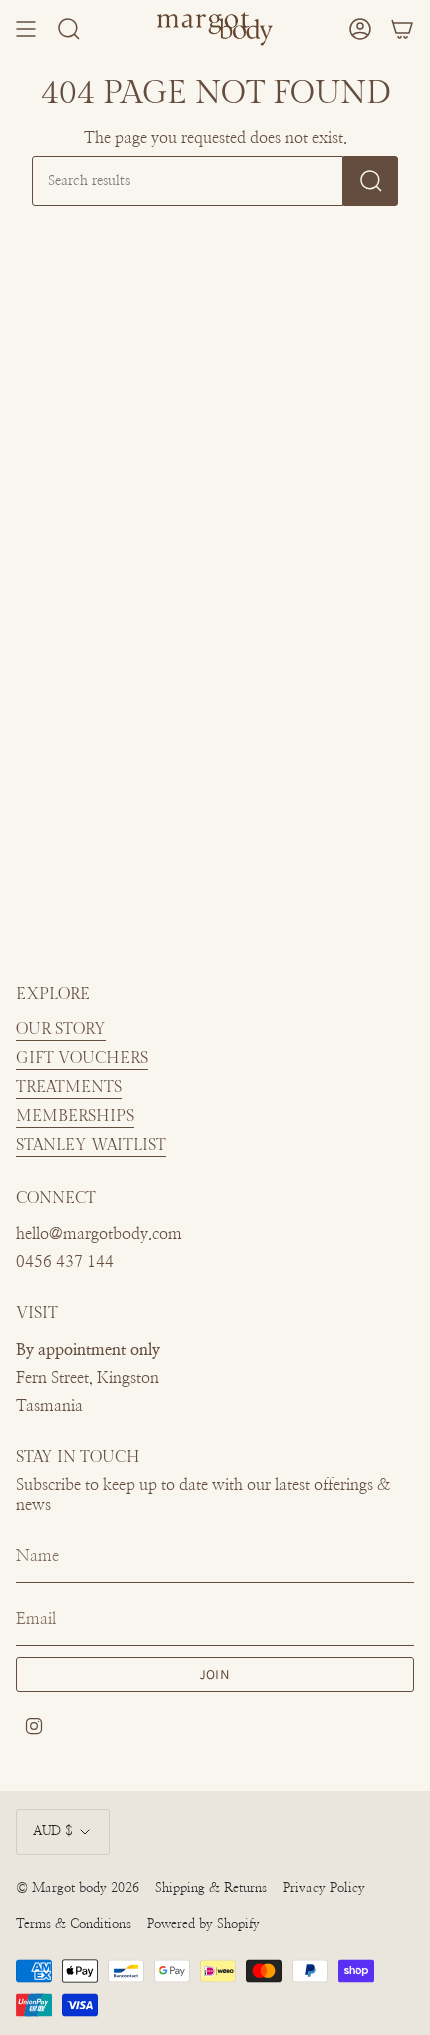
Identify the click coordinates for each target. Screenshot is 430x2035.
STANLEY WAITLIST (91, 1145)
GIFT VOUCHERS (82, 1058)
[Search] (370, 181)
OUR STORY (61, 1029)
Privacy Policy (324, 1888)
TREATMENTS (69, 1087)
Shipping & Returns (211, 1888)
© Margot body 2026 (77, 1888)
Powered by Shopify (203, 1924)
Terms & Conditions (73, 1924)
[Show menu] (26, 29)
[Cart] (402, 29)
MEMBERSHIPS (75, 1116)
